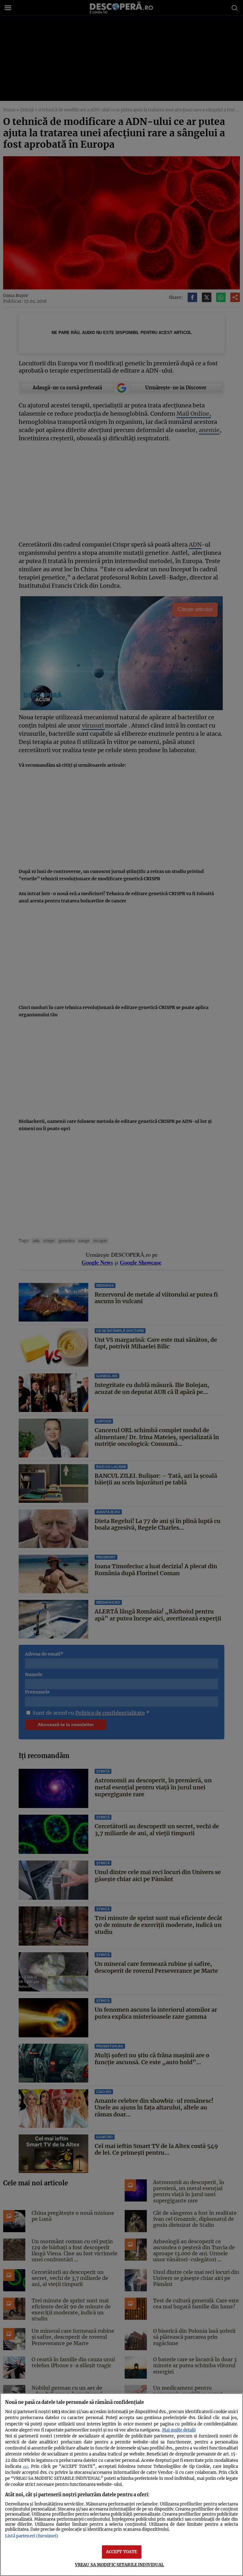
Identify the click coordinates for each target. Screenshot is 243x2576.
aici (25, 2467)
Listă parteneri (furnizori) (32, 2536)
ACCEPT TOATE (122, 2552)
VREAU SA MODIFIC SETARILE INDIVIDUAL (120, 2565)
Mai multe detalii (179, 2430)
